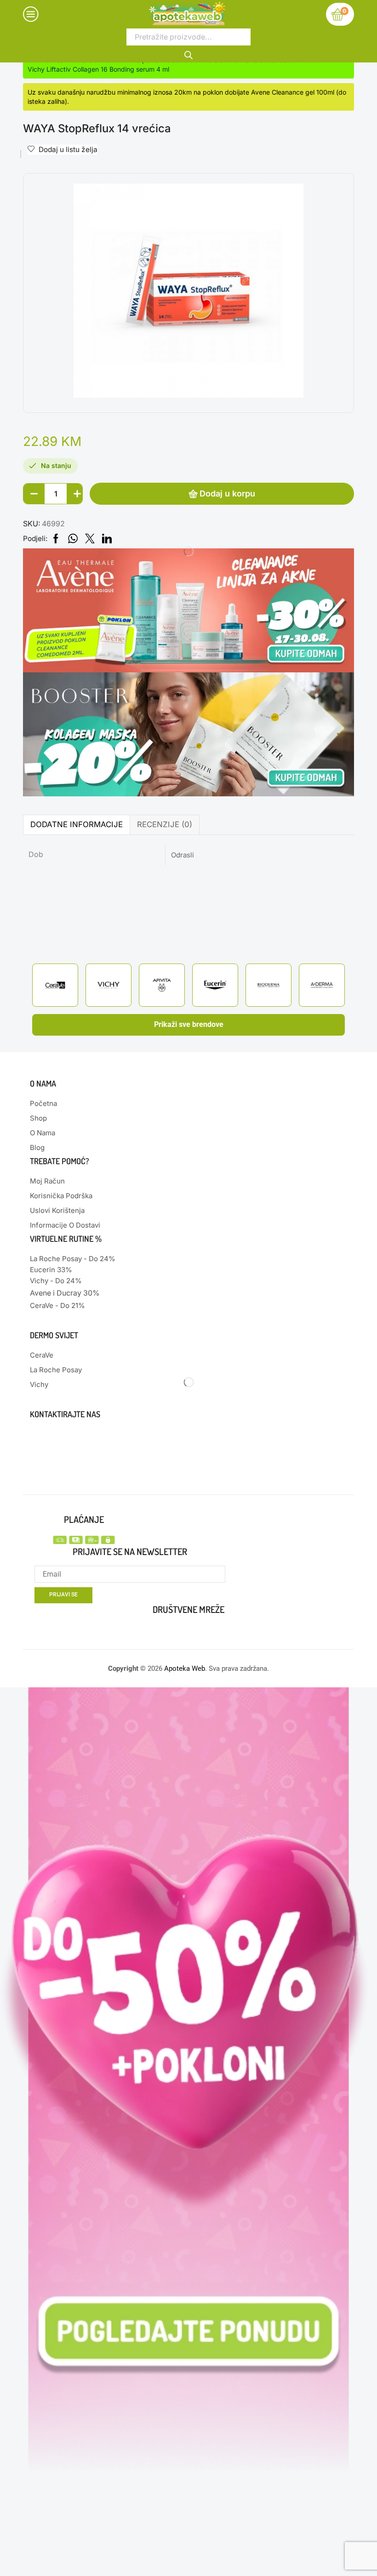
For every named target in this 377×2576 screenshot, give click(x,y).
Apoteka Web (185, 1668)
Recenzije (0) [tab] (165, 824)
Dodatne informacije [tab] (77, 824)
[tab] (76, 825)
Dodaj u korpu (227, 493)
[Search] (188, 54)
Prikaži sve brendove (189, 1024)
